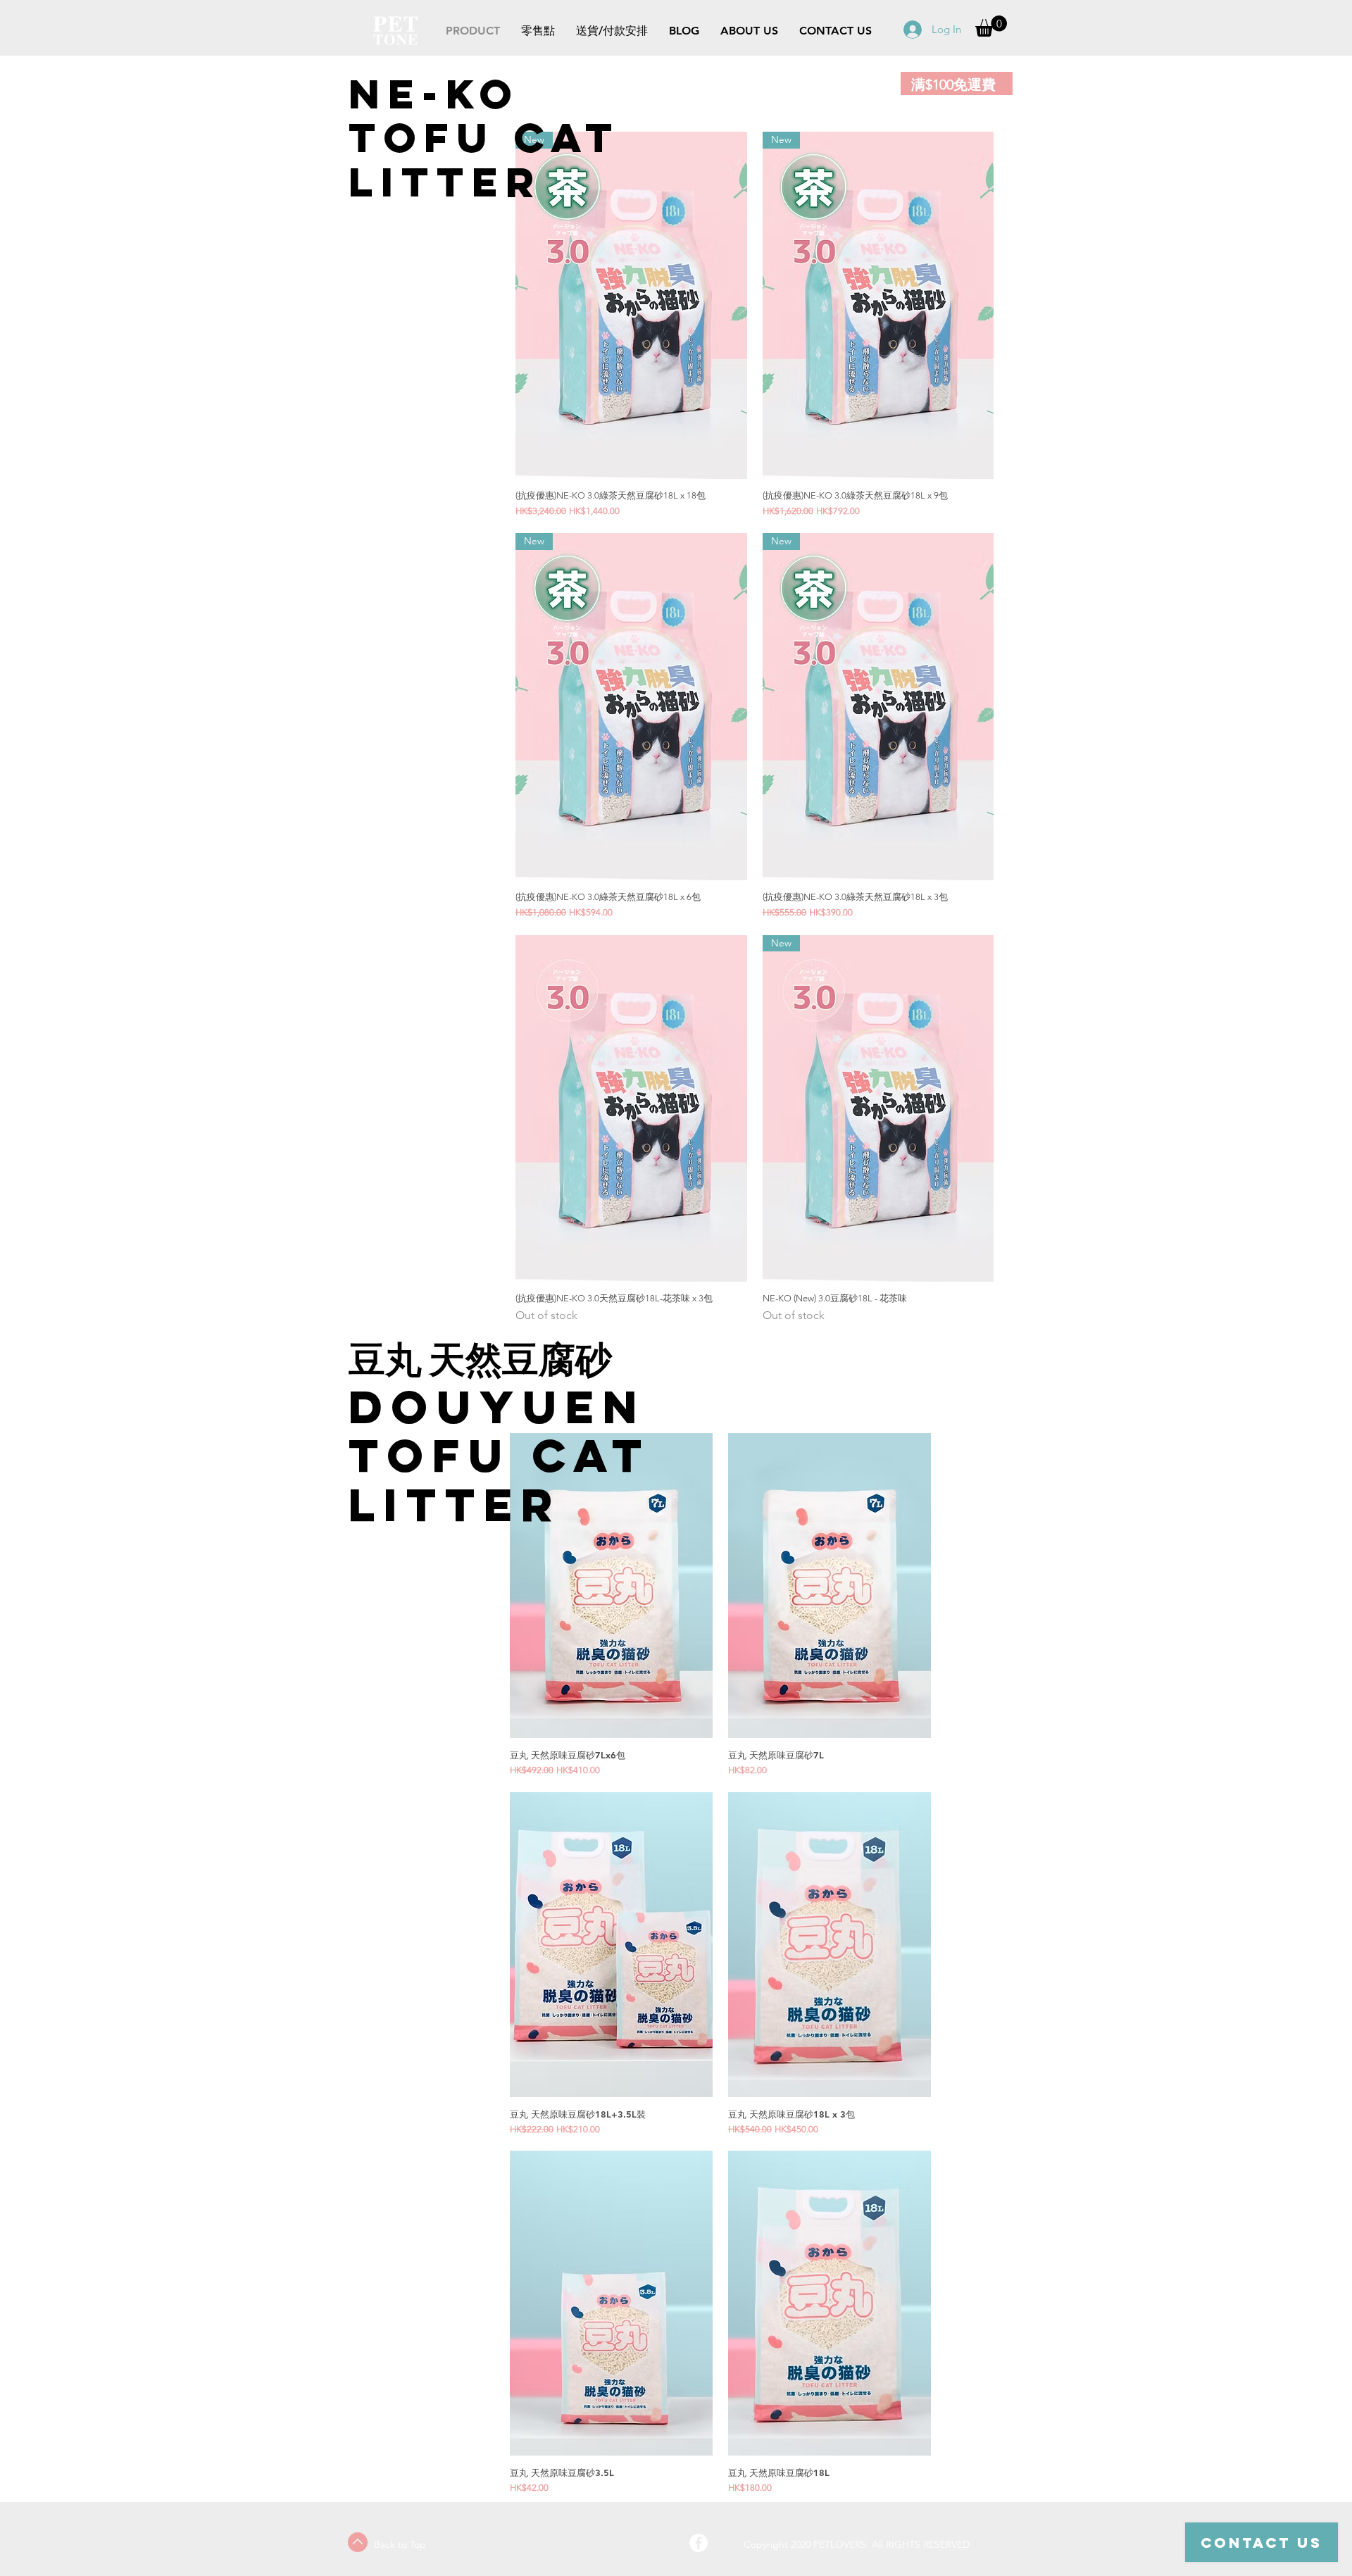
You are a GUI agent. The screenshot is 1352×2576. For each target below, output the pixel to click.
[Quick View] (631, 1109)
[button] (991, 26)
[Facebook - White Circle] (699, 2543)
